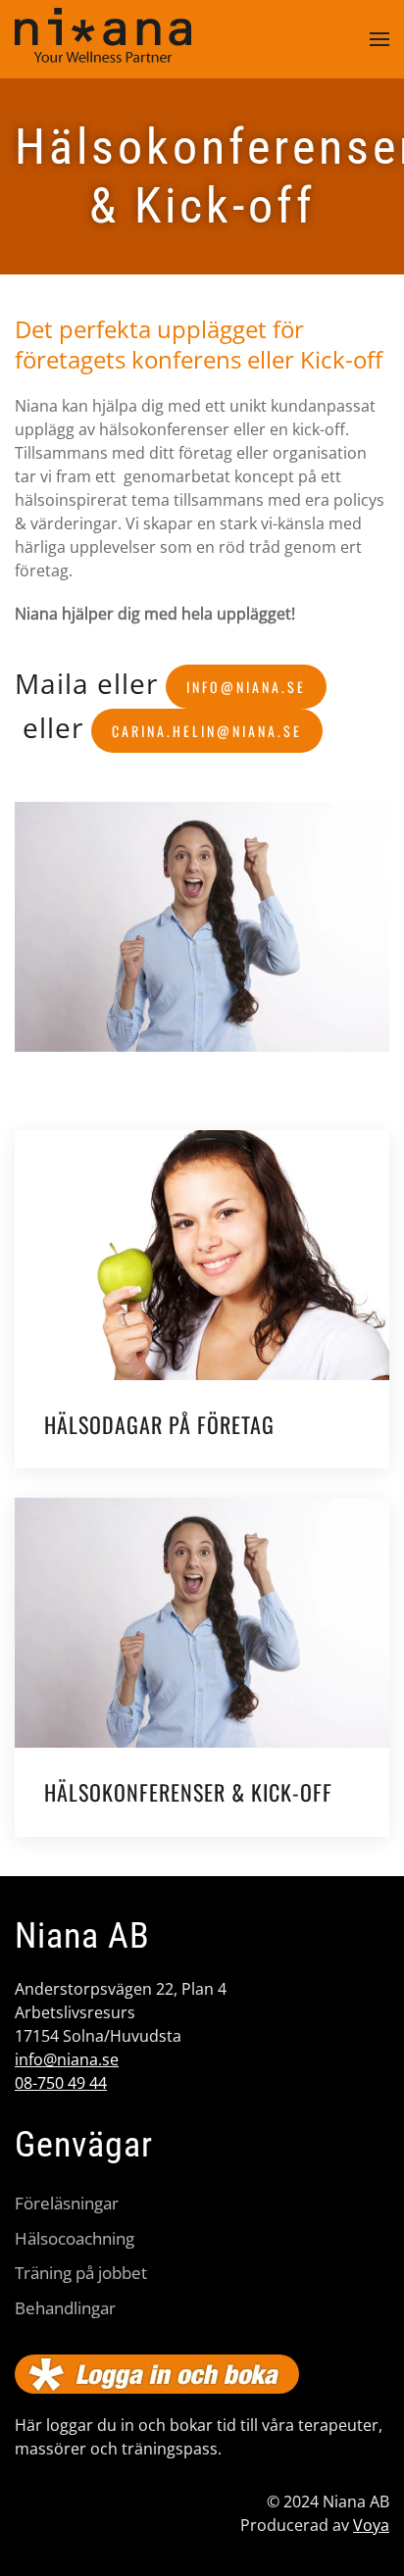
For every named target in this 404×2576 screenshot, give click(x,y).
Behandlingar (65, 2308)
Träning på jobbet (81, 2273)
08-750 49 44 (61, 2083)
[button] (379, 39)
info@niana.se (246, 687)
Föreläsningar (67, 2203)
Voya (371, 2525)
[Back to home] (103, 39)
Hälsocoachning (75, 2238)
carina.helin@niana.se (207, 731)
